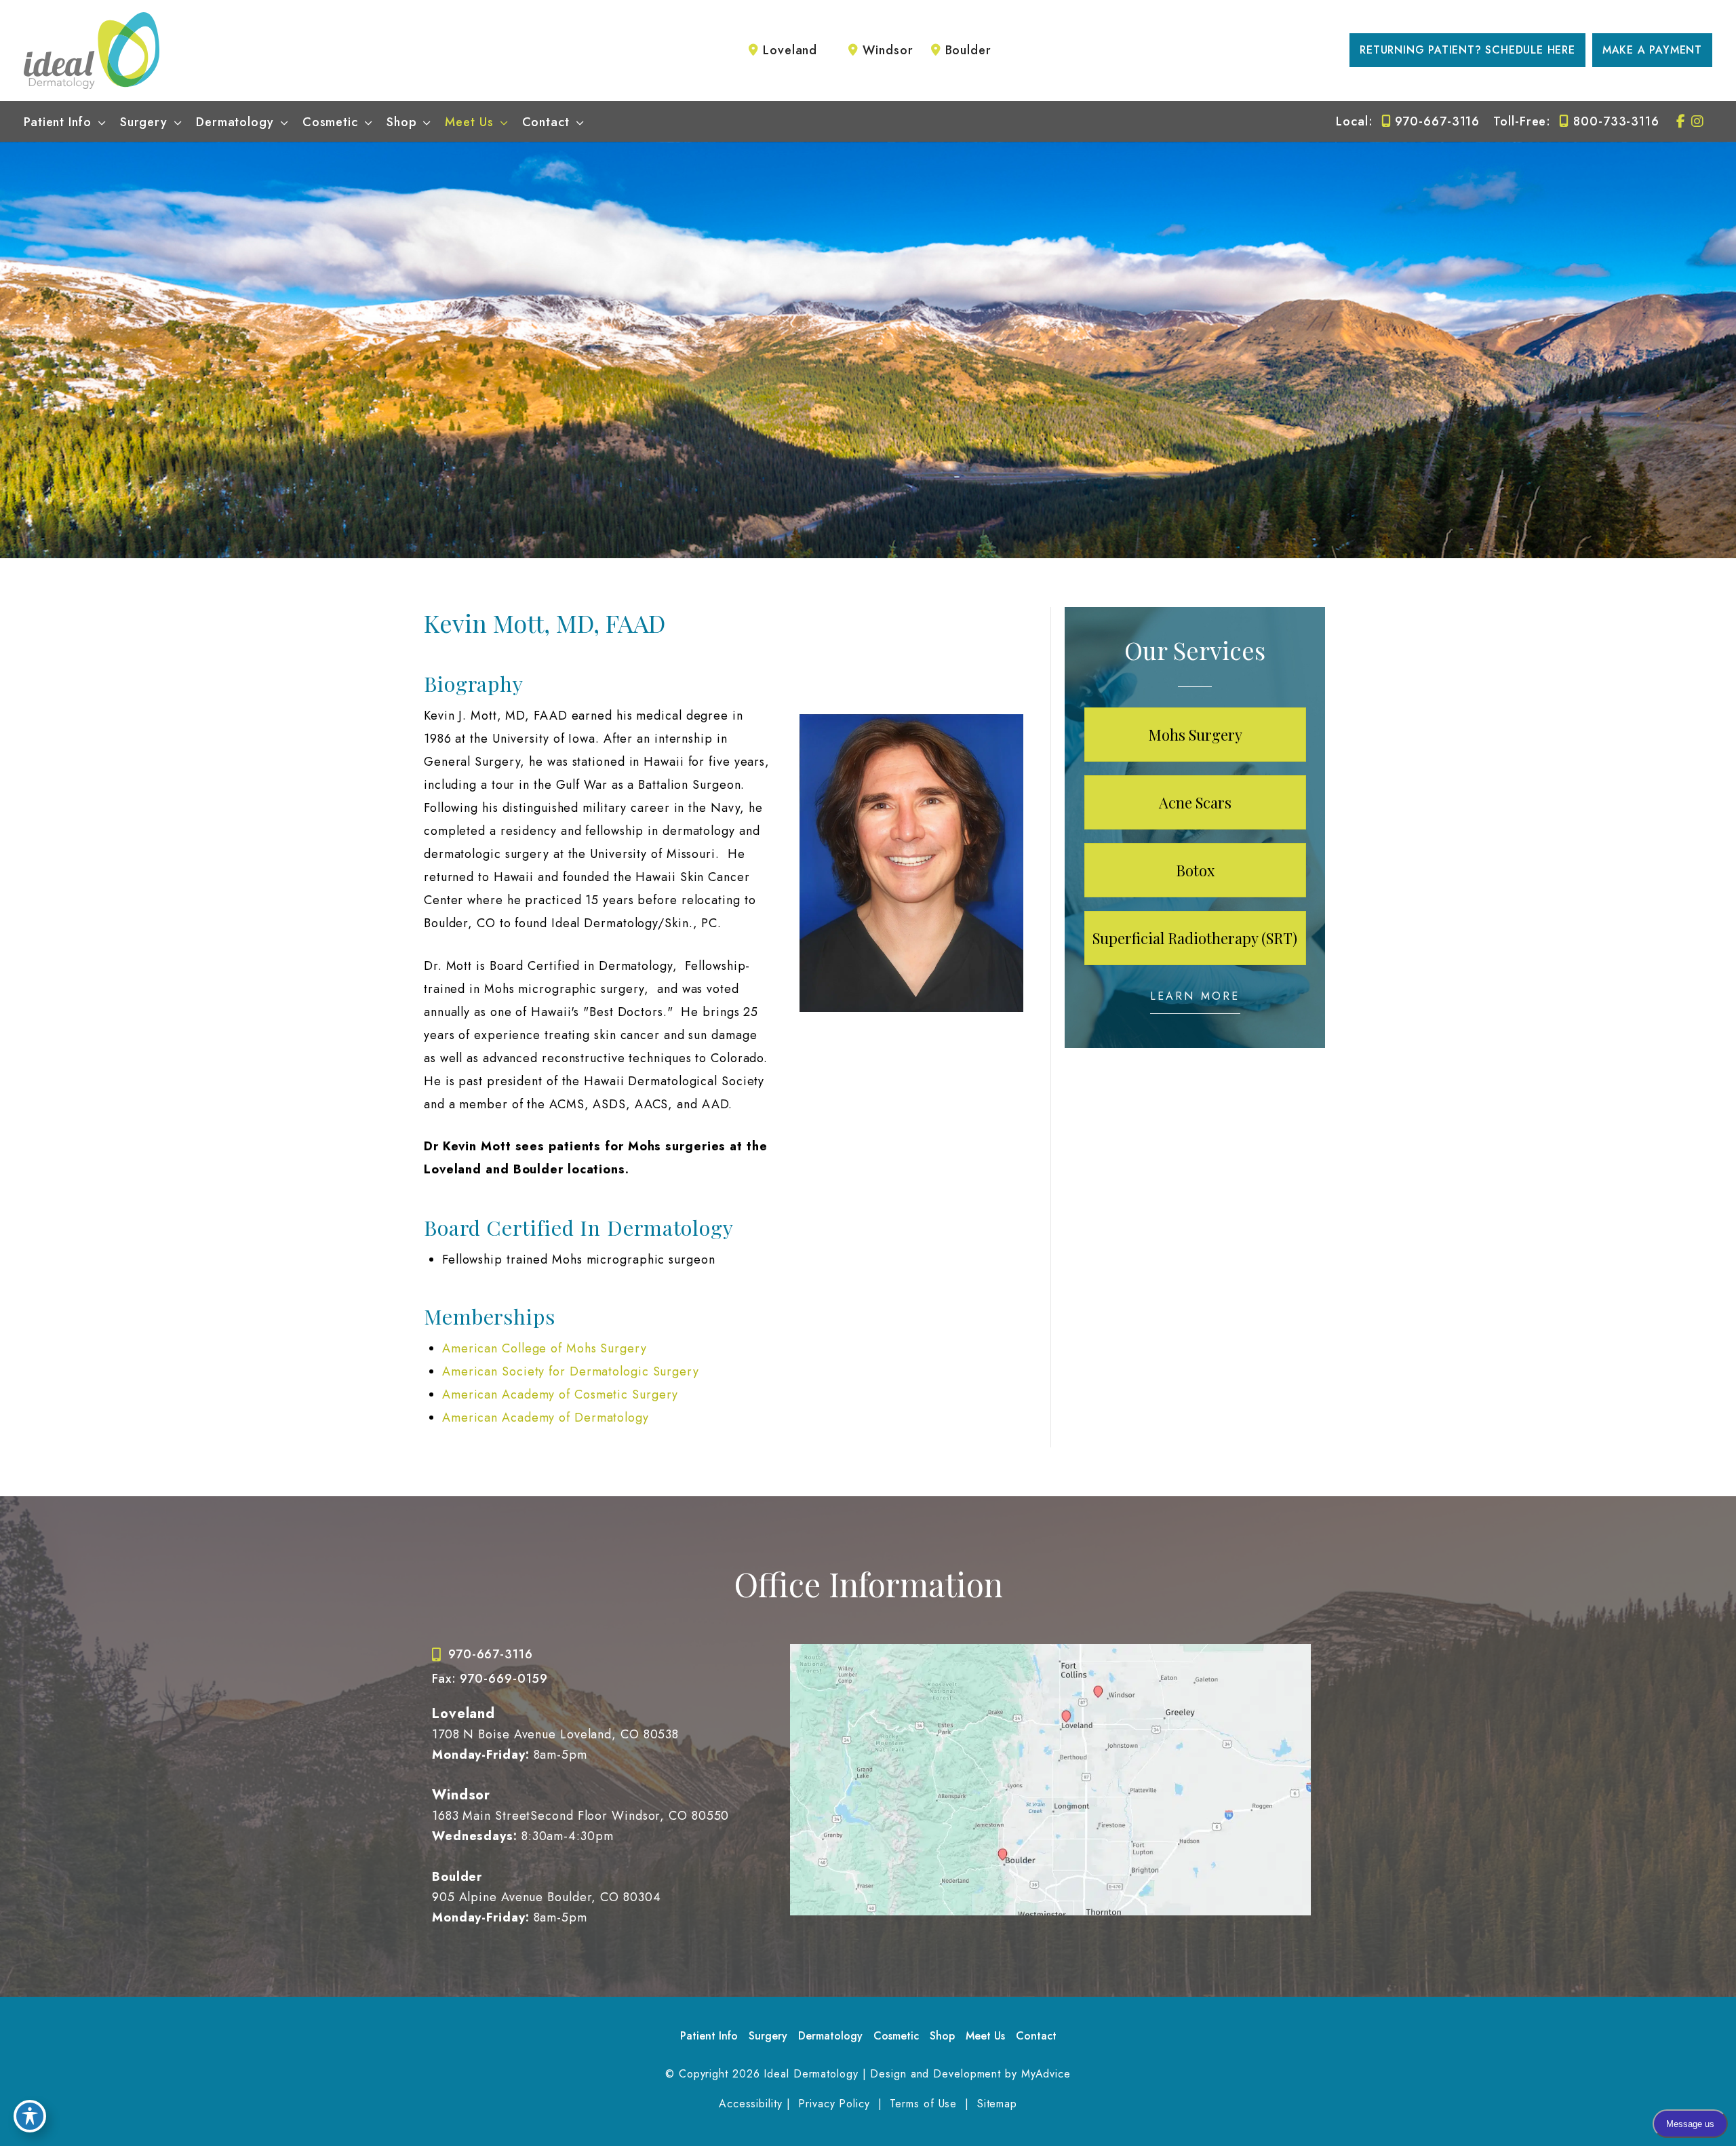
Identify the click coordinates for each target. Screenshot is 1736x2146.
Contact (1036, 2036)
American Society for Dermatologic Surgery (571, 1371)
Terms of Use (924, 2104)
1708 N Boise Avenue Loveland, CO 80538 (555, 1734)
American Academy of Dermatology (546, 1418)
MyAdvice (1046, 2074)
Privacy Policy (834, 2104)
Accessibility (751, 2104)
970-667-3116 (1437, 121)
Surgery (768, 2036)
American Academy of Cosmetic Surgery (560, 1394)
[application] (99, 122)
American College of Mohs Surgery (545, 1348)
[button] (1474, 50)
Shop (942, 2036)
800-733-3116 (1616, 121)
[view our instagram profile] (1697, 121)
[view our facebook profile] (1681, 121)
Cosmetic (896, 2036)
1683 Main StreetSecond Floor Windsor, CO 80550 (580, 1816)
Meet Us (985, 2036)
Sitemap (995, 2104)
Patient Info (709, 2036)
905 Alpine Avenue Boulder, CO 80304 (547, 1897)
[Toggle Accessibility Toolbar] (30, 2116)
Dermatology (830, 2036)
